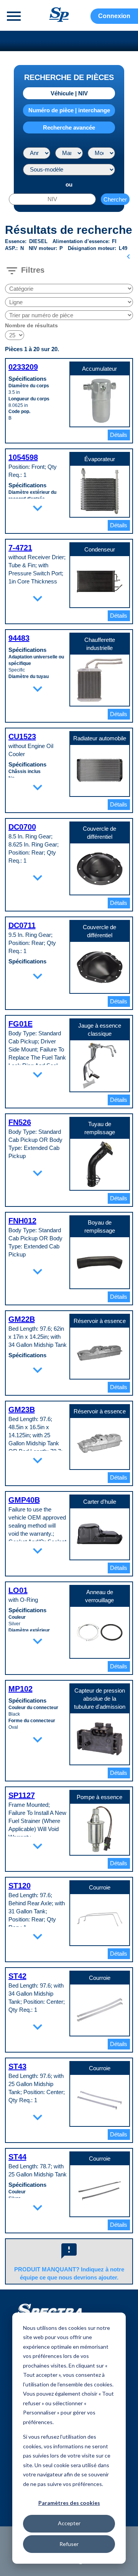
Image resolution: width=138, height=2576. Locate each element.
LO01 (18, 1590)
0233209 (23, 367)
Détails (119, 435)
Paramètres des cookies (69, 2503)
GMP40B (24, 1500)
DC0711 (22, 925)
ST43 (17, 2066)
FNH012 (22, 1221)
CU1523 (22, 736)
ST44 (17, 2157)
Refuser (69, 2544)
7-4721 (20, 548)
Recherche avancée (69, 127)
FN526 (20, 1122)
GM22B (22, 1319)
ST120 (20, 1886)
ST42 (17, 1976)
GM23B (22, 1410)
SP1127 (22, 1795)
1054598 (23, 457)
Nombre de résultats (31, 325)
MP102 (21, 1689)
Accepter (69, 2523)
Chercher (115, 199)
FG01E (21, 1024)
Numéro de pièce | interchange (69, 110)
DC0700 (22, 827)
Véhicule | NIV (69, 93)
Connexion (114, 16)
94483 (19, 638)
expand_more (38, 508)
